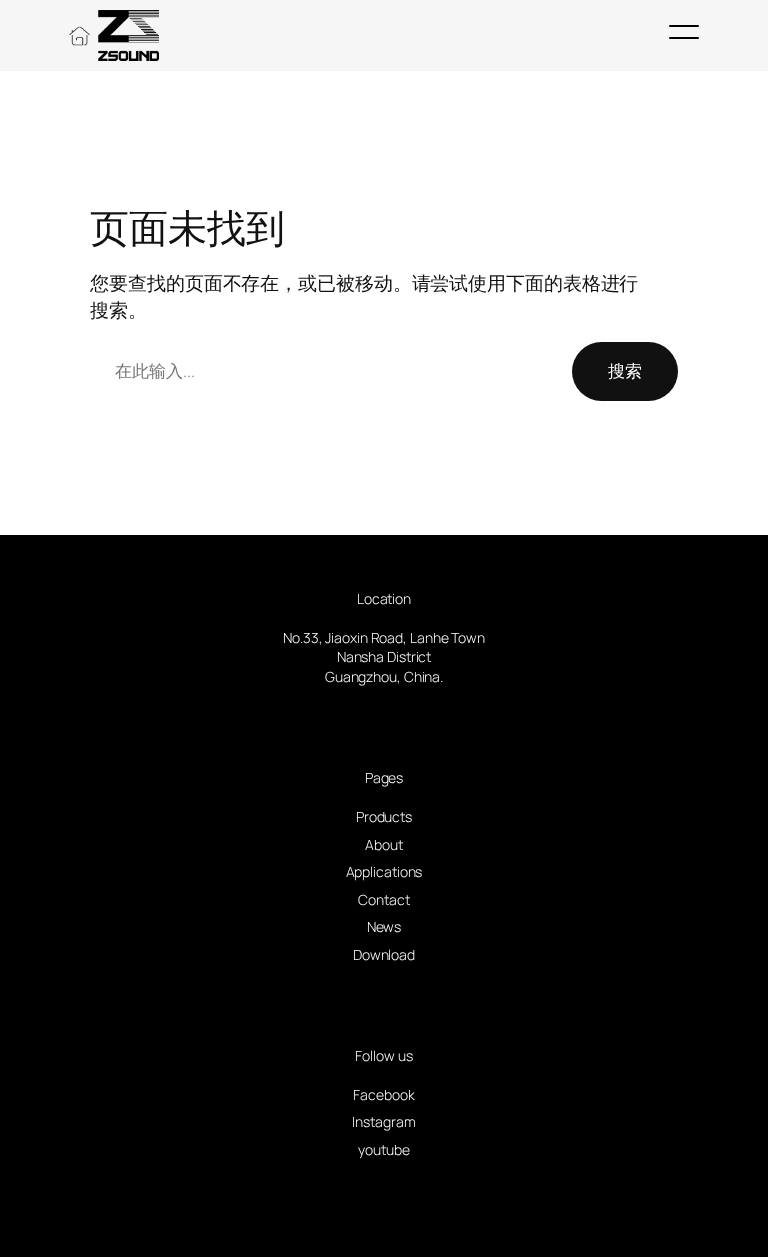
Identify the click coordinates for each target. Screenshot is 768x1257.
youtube (383, 1149)
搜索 (625, 370)
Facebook (383, 1094)
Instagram (383, 1121)
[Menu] (684, 32)
